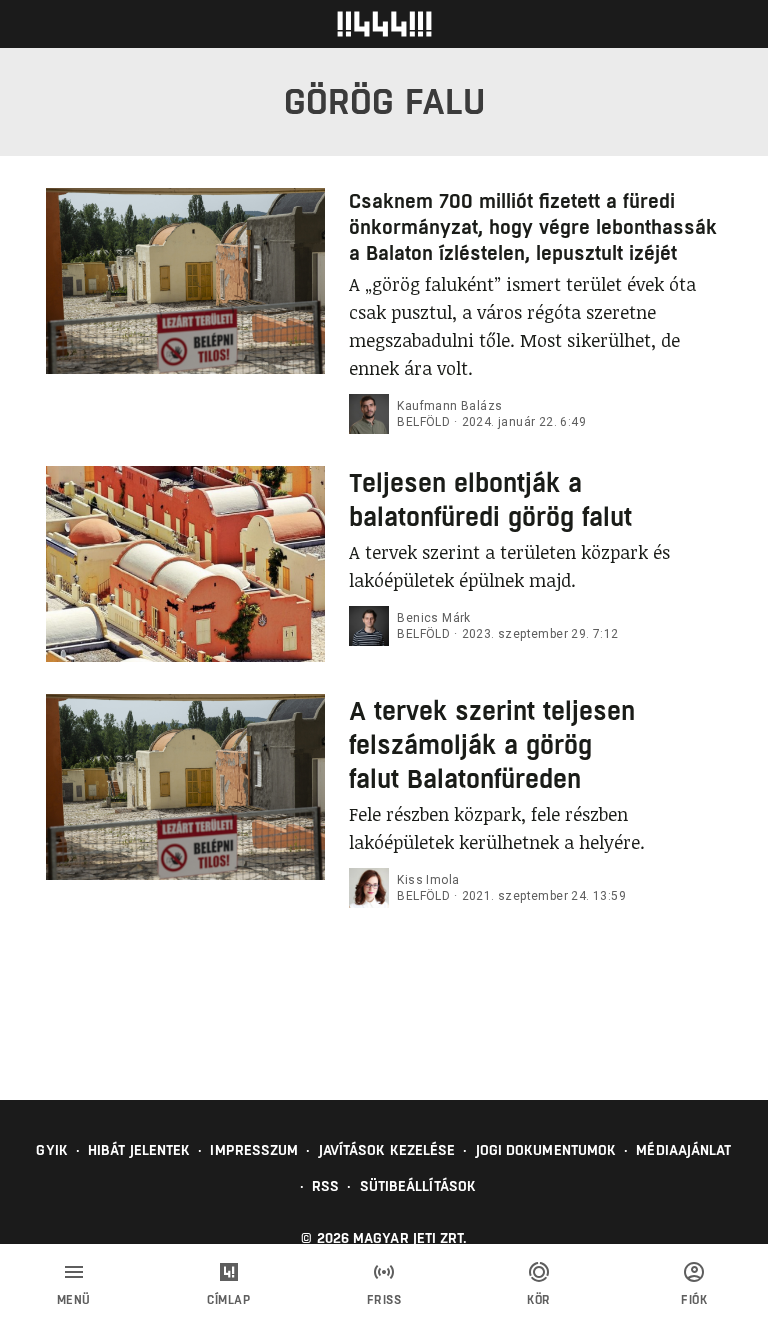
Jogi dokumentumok (546, 1150)
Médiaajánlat (683, 1150)
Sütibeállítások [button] (418, 1186)
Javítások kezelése (387, 1150)
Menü (74, 1300)
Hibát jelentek (139, 1150)
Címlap (228, 1300)
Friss (384, 1300)
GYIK (51, 1150)
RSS (325, 1186)
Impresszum (254, 1150)
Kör (539, 1300)
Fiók (694, 1300)
